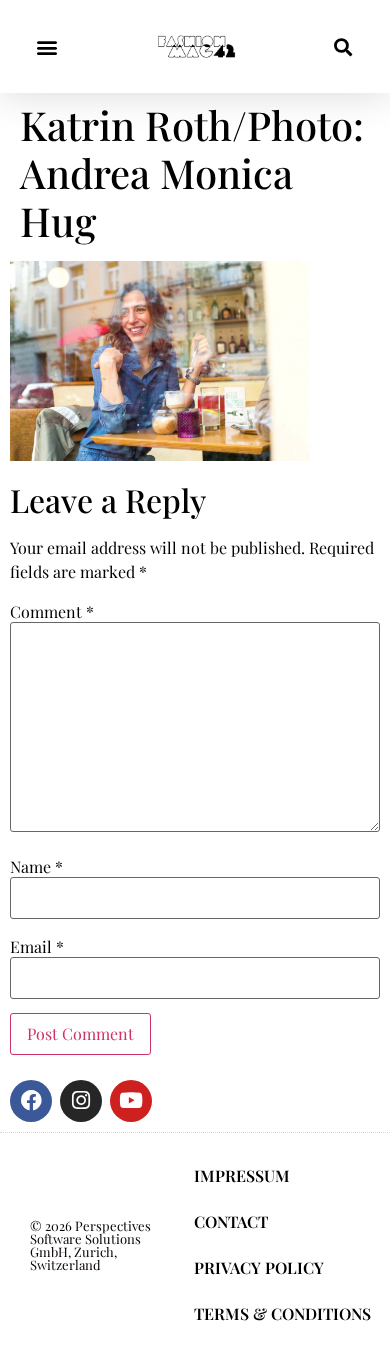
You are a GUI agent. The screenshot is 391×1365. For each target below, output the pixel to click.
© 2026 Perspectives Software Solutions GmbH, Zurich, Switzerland (90, 1245)
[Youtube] (131, 1101)
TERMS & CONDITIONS (282, 1313)
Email (37, 947)
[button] (46, 46)
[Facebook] (31, 1101)
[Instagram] (81, 1101)
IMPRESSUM (242, 1175)
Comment (52, 612)
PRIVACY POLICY (259, 1267)
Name (36, 867)
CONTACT (231, 1221)
